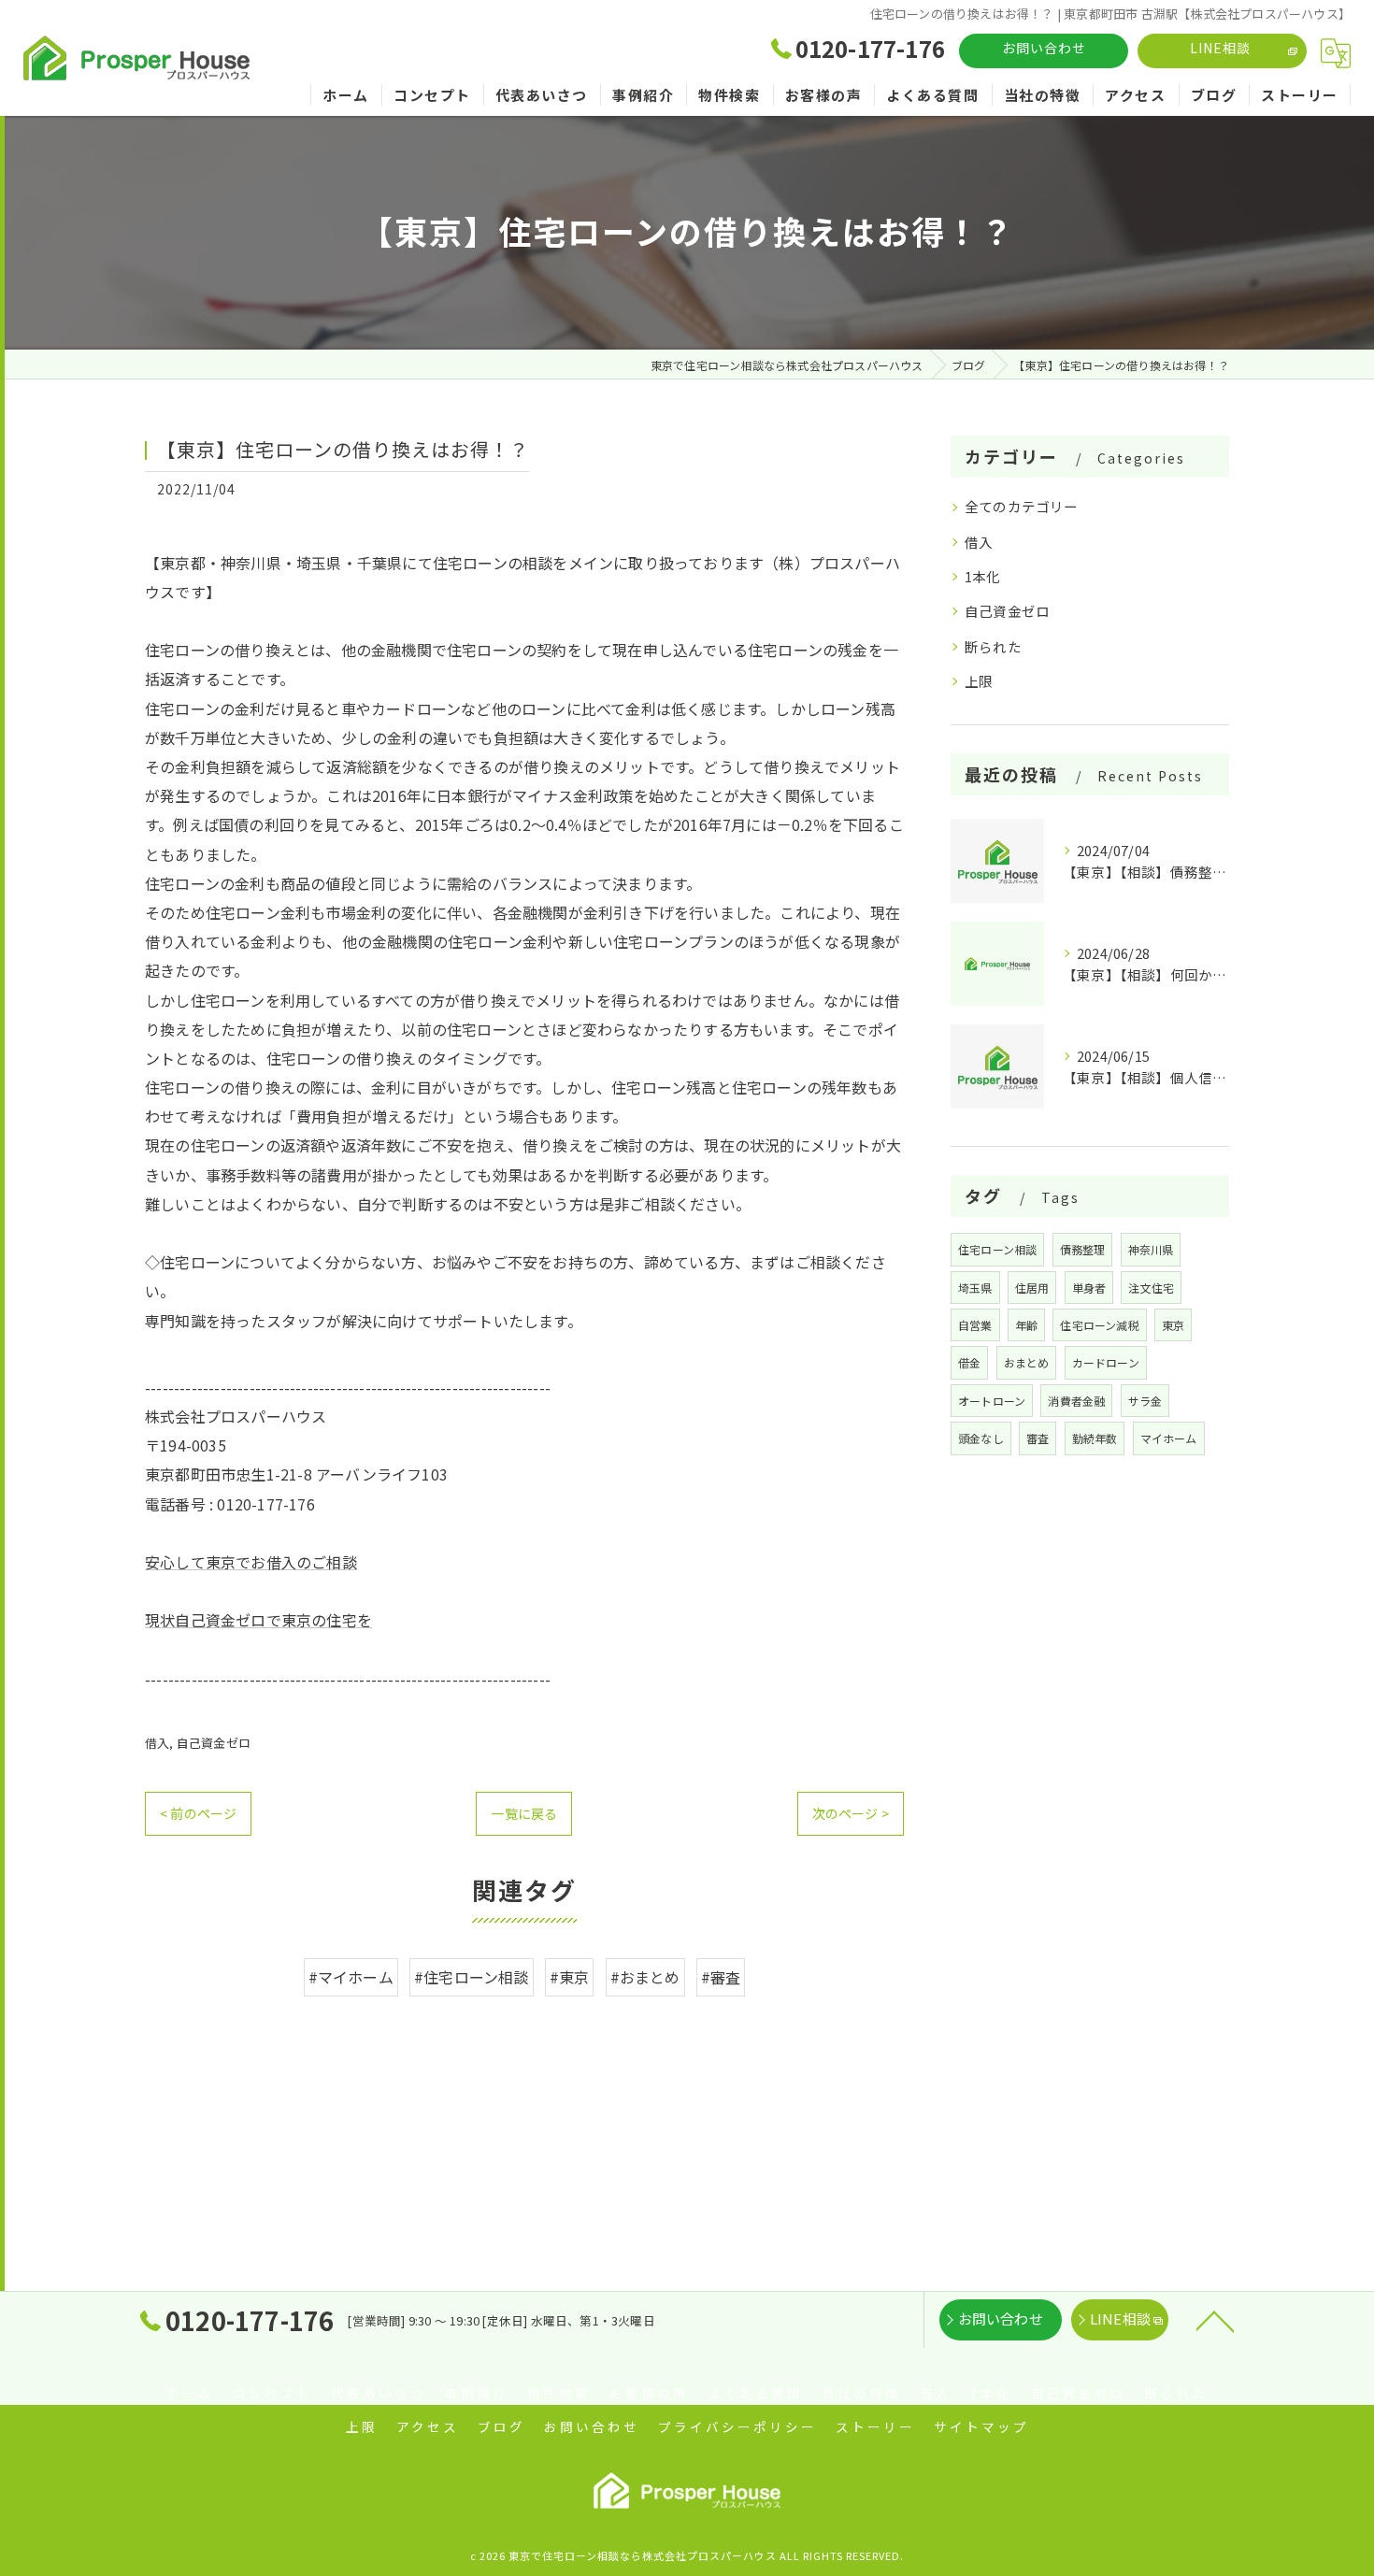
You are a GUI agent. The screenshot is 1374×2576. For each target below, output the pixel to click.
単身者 (1089, 1288)
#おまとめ (645, 1977)
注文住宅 (1151, 1288)
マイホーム (1169, 1438)
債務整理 (1083, 1249)
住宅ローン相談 (997, 1249)
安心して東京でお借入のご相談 (251, 1562)
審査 (1038, 1438)
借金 (969, 1362)
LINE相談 (1220, 48)
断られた (993, 646)
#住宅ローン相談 (472, 1977)
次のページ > (851, 1813)
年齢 (1026, 1325)
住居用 (1032, 1288)
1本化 (983, 576)
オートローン (992, 1401)
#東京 (570, 1977)
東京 (1173, 1325)
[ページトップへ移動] (1215, 2320)
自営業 (975, 1325)
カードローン (1106, 1362)
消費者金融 (1076, 1401)
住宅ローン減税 (1099, 1325)
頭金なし (981, 1438)
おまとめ (1027, 1362)
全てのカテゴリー (1022, 506)
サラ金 (1145, 1401)
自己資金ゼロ (214, 1743)
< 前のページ (198, 1813)
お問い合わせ (1044, 48)
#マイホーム (351, 1977)
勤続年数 (1095, 1438)
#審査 (721, 1977)
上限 (979, 681)
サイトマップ (981, 2426)
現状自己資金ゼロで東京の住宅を (258, 1620)
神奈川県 (1151, 1249)
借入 (157, 1743)
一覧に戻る (524, 1813)
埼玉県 (975, 1288)
